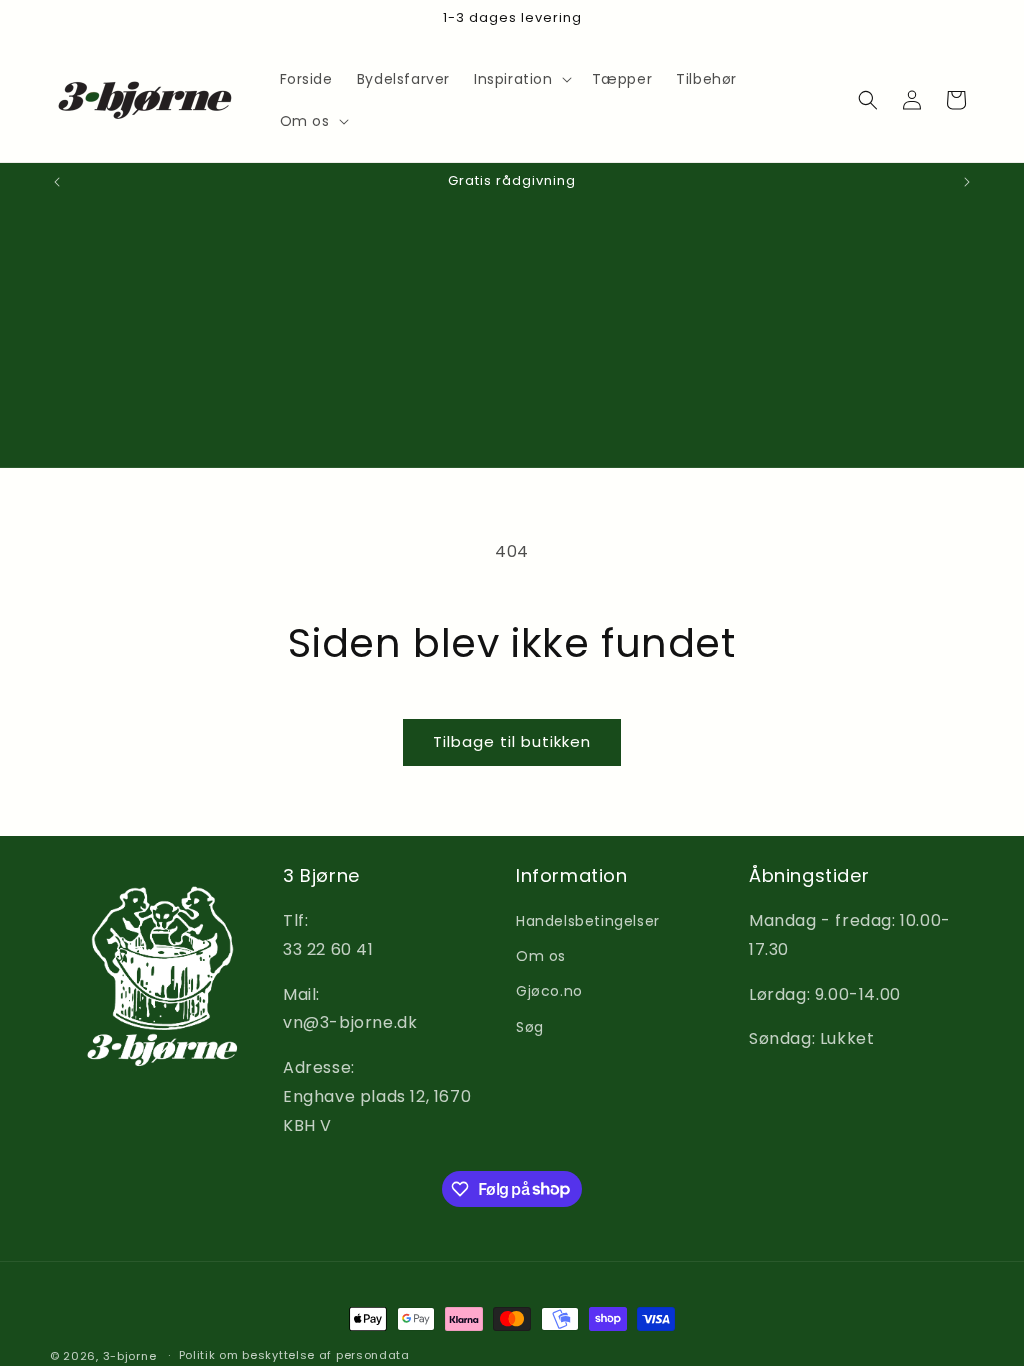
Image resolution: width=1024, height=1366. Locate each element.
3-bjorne (130, 1356)
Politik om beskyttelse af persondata (294, 1355)
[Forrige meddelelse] (57, 182)
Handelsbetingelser (588, 921)
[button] (521, 79)
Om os (541, 956)
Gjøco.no (549, 991)
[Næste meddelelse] (967, 182)
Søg (530, 1027)
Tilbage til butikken (512, 741)
